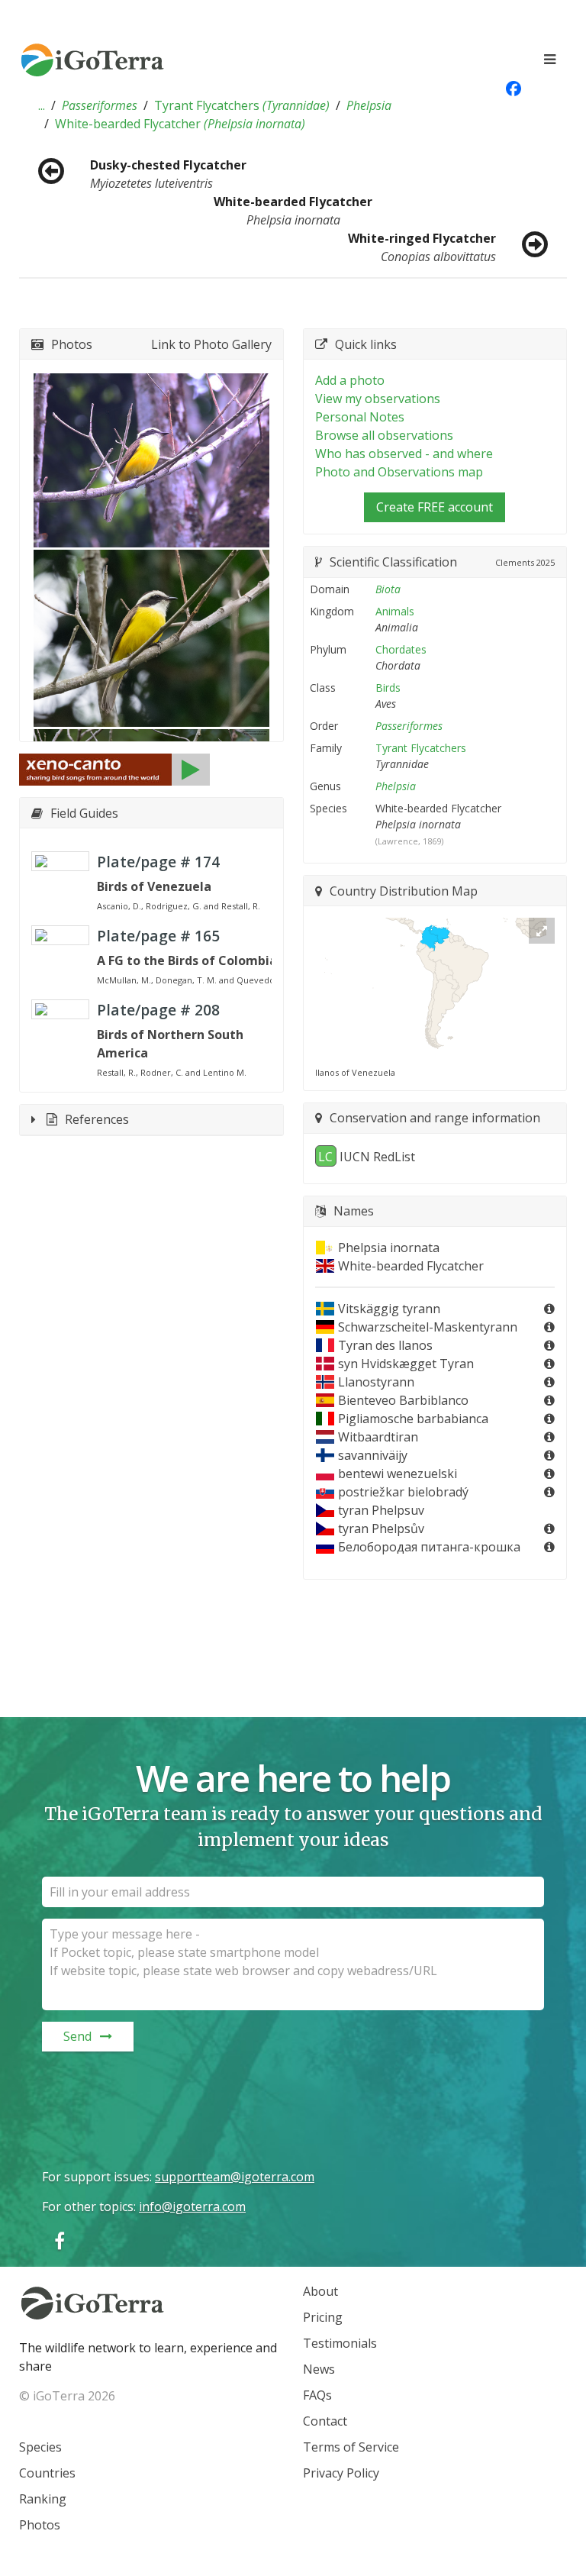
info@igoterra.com (192, 2206)
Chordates (401, 649)
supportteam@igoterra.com (235, 2177)
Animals (395, 611)
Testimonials (340, 2343)
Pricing (323, 2317)
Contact (325, 2421)
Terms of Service (351, 2447)
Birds (388, 688)
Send (77, 2036)
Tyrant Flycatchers (242, 105)
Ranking (43, 2499)
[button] (42, 105)
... (42, 105)
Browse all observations (384, 435)
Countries (47, 2473)
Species (40, 2447)
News (319, 2369)
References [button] (97, 1119)
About (320, 2291)
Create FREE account (435, 507)
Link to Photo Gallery (211, 344)
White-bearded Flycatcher (180, 124)
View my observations (378, 399)
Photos (40, 2525)
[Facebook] (60, 2240)
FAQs (317, 2395)
